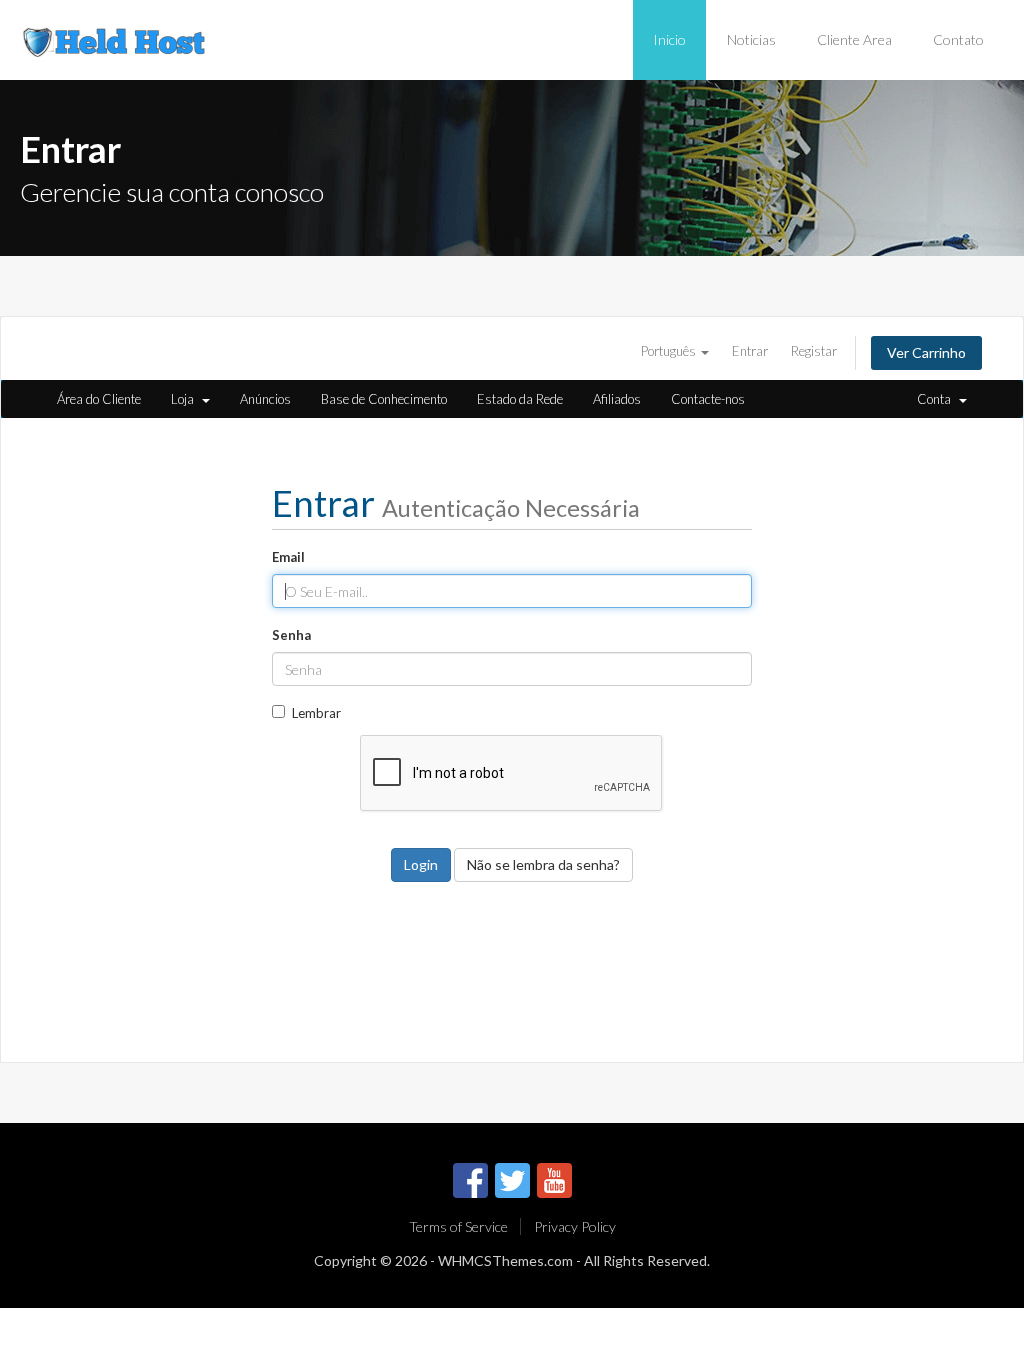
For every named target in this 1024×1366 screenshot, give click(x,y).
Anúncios (265, 399)
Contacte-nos (708, 399)
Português (670, 351)
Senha (291, 635)
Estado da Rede (520, 399)
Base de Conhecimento (384, 399)
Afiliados (617, 399)
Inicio (669, 39)
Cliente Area (854, 39)
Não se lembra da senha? (543, 864)
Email (288, 557)
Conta (937, 399)
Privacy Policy (575, 1226)
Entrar (750, 351)
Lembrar (316, 713)
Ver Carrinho (926, 352)
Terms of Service (458, 1226)
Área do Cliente (99, 399)
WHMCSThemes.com (505, 1260)
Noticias (751, 39)
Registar (814, 351)
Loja (185, 399)
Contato (958, 39)
